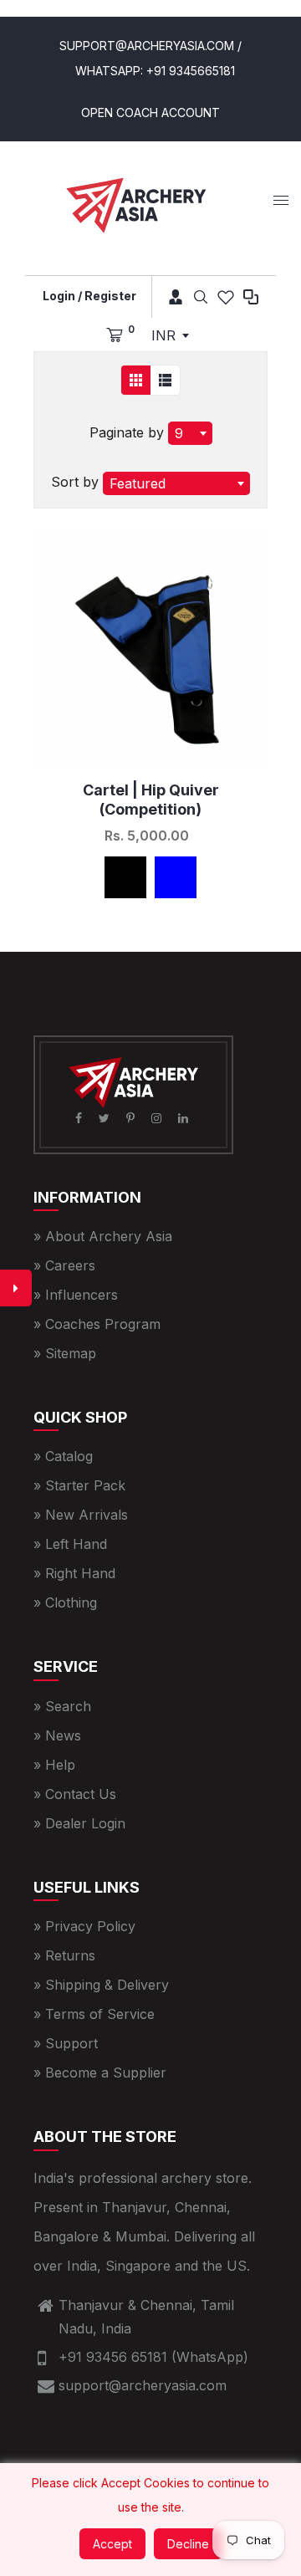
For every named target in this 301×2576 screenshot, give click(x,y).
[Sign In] (170, 297)
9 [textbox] (179, 433)
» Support (66, 2043)
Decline (188, 2544)
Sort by (77, 482)
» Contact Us (75, 1794)
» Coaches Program (97, 1324)
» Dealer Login (79, 1823)
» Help (54, 1765)
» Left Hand (70, 1544)
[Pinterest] (132, 1118)
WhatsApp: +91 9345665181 (155, 71)
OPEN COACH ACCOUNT (150, 112)
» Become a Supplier (100, 2073)
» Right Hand (74, 1573)
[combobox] (170, 335)
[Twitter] (106, 1118)
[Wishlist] (226, 297)
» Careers (64, 1265)
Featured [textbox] (138, 483)
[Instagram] (158, 1118)
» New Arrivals (81, 1515)
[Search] (201, 297)
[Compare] (251, 297)
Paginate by (127, 432)
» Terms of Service (94, 2014)
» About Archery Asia (103, 1236)
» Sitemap (65, 1353)
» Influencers (76, 1295)
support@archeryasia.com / (150, 46)
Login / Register (89, 296)
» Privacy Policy (84, 1926)
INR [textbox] (163, 335)
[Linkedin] (185, 1118)
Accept (112, 2544)
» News (57, 1735)
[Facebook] (80, 1118)
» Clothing (65, 1602)
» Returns (64, 1955)
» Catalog (63, 1456)
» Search (62, 1706)
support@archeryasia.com (143, 2385)
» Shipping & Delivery (101, 1985)
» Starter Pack (79, 1485)
